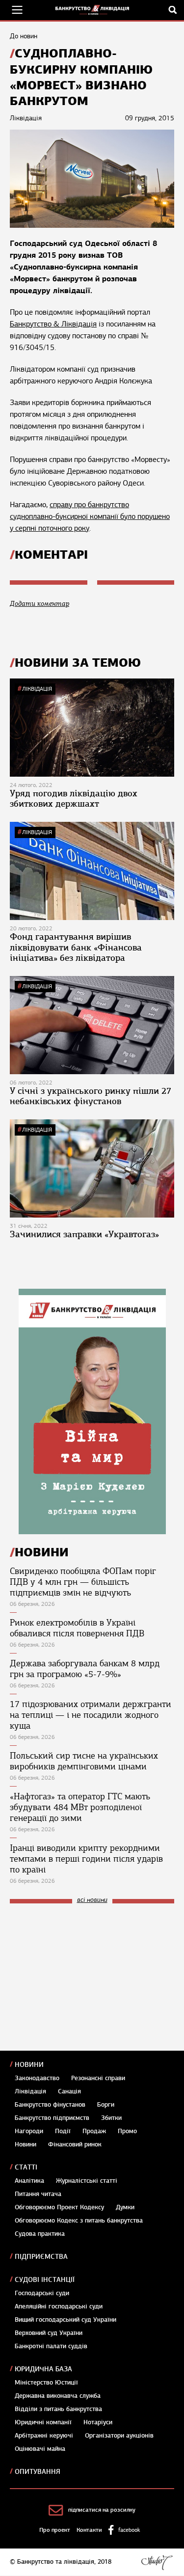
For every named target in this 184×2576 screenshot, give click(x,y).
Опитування (38, 2472)
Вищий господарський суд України (66, 2320)
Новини (29, 2065)
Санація (69, 2091)
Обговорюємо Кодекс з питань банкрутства (79, 2221)
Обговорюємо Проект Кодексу (59, 2207)
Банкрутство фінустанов (50, 2105)
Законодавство (37, 2078)
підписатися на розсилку (102, 2510)
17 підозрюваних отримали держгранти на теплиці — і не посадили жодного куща (91, 1715)
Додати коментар (39, 604)
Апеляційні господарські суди (59, 2306)
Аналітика (29, 2181)
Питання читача (38, 2194)
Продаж (94, 2131)
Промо (127, 2131)
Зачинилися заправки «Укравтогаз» (84, 1234)
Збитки (111, 2118)
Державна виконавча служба (58, 2396)
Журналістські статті (87, 2181)
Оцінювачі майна (40, 2449)
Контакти (89, 2530)
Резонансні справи (98, 2078)
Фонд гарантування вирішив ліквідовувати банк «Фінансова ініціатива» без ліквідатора (76, 947)
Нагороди (29, 2131)
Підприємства (41, 2257)
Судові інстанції (45, 2280)
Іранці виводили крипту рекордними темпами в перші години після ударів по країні (86, 1859)
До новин (24, 36)
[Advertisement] (83, 1977)
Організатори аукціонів (119, 2436)
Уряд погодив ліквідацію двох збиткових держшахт (74, 799)
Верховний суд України (49, 2333)
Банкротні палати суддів (51, 2346)
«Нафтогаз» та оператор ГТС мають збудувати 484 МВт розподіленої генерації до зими (80, 1807)
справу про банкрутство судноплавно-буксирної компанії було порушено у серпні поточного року (90, 516)
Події (63, 2131)
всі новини (92, 1900)
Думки (125, 2207)
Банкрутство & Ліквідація (53, 324)
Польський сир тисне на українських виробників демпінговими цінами (84, 1761)
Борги (106, 2105)
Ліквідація (37, 689)
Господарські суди (42, 2293)
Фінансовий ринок (75, 2144)
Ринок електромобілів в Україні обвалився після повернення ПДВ (77, 1628)
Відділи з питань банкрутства (58, 2409)
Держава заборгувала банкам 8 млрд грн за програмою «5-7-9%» (85, 1669)
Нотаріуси (98, 2422)
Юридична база (43, 2369)
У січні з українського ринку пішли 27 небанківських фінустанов (91, 1096)
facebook (129, 2530)
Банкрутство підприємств (52, 2118)
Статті (26, 2167)
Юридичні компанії (43, 2422)
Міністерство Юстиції (46, 2383)
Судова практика (40, 2234)
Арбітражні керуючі (44, 2436)
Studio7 (157, 2562)
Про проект (55, 2530)
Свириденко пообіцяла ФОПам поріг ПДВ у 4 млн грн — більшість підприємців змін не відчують (83, 1582)
